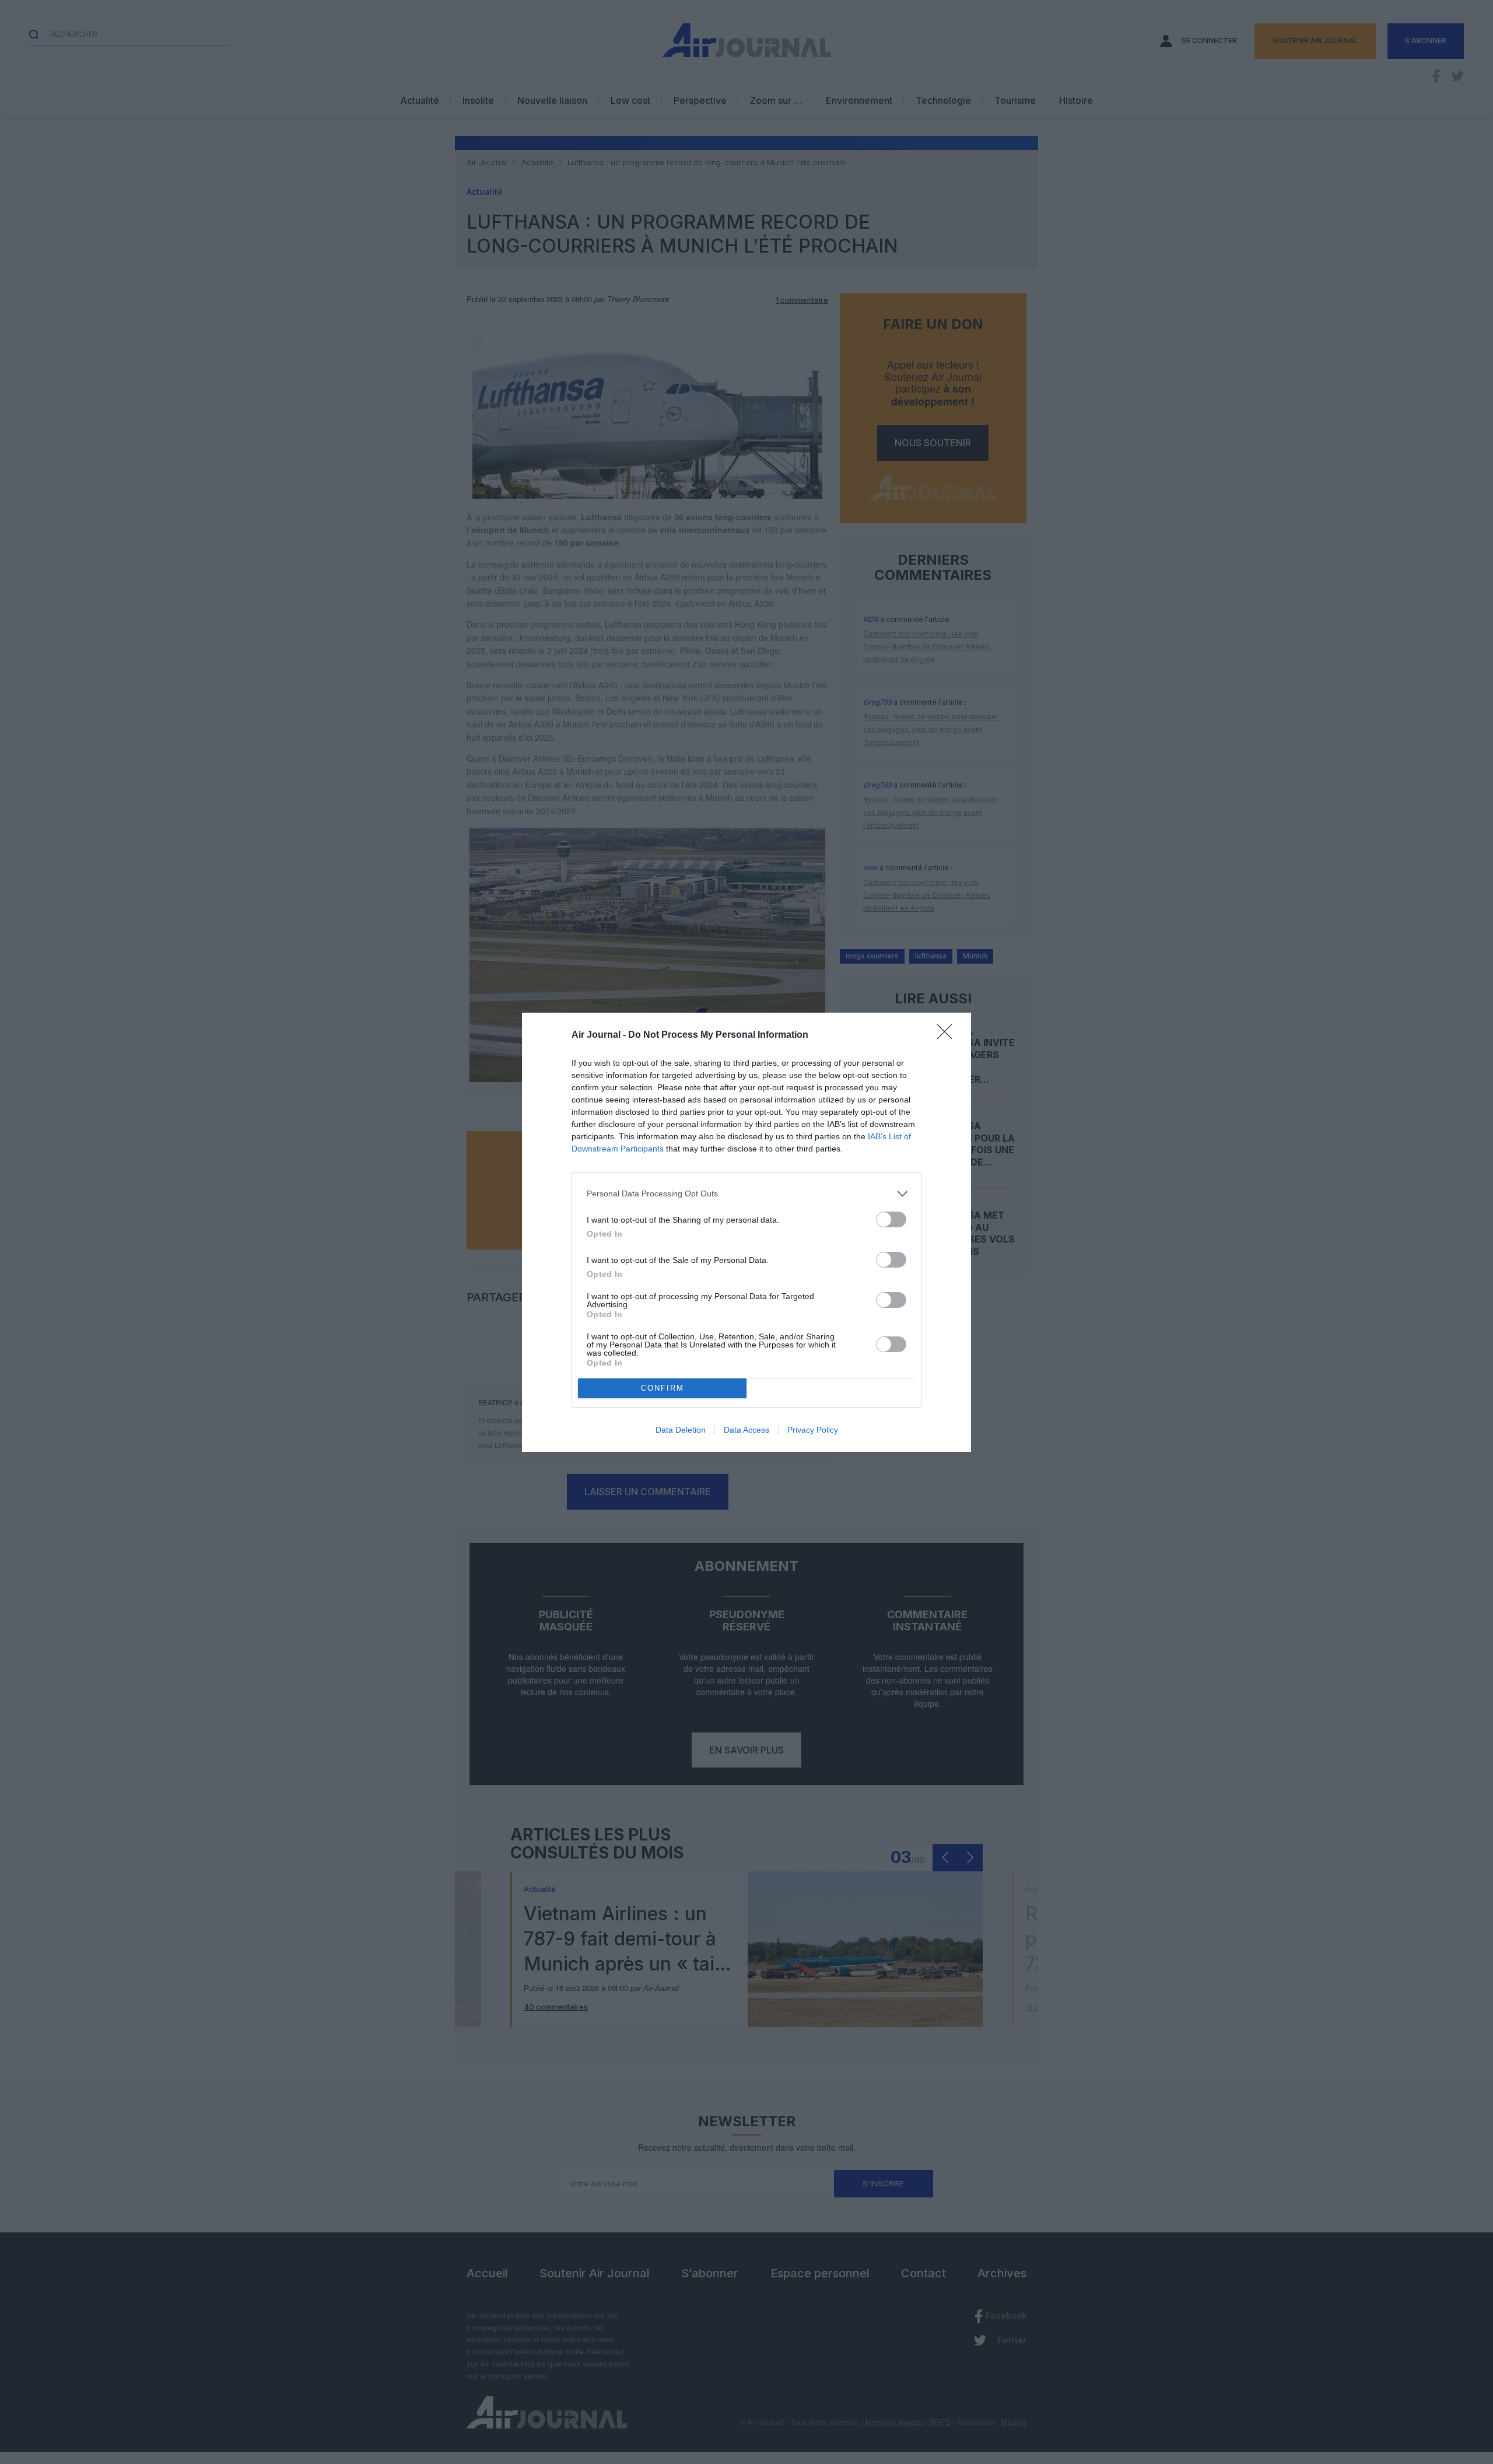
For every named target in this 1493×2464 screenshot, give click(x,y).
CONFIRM (663, 1388)
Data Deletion (681, 1430)
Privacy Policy (813, 1430)
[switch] (891, 1219)
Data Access (746, 1430)
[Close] (948, 1035)
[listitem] (746, 1194)
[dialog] (746, 1232)
